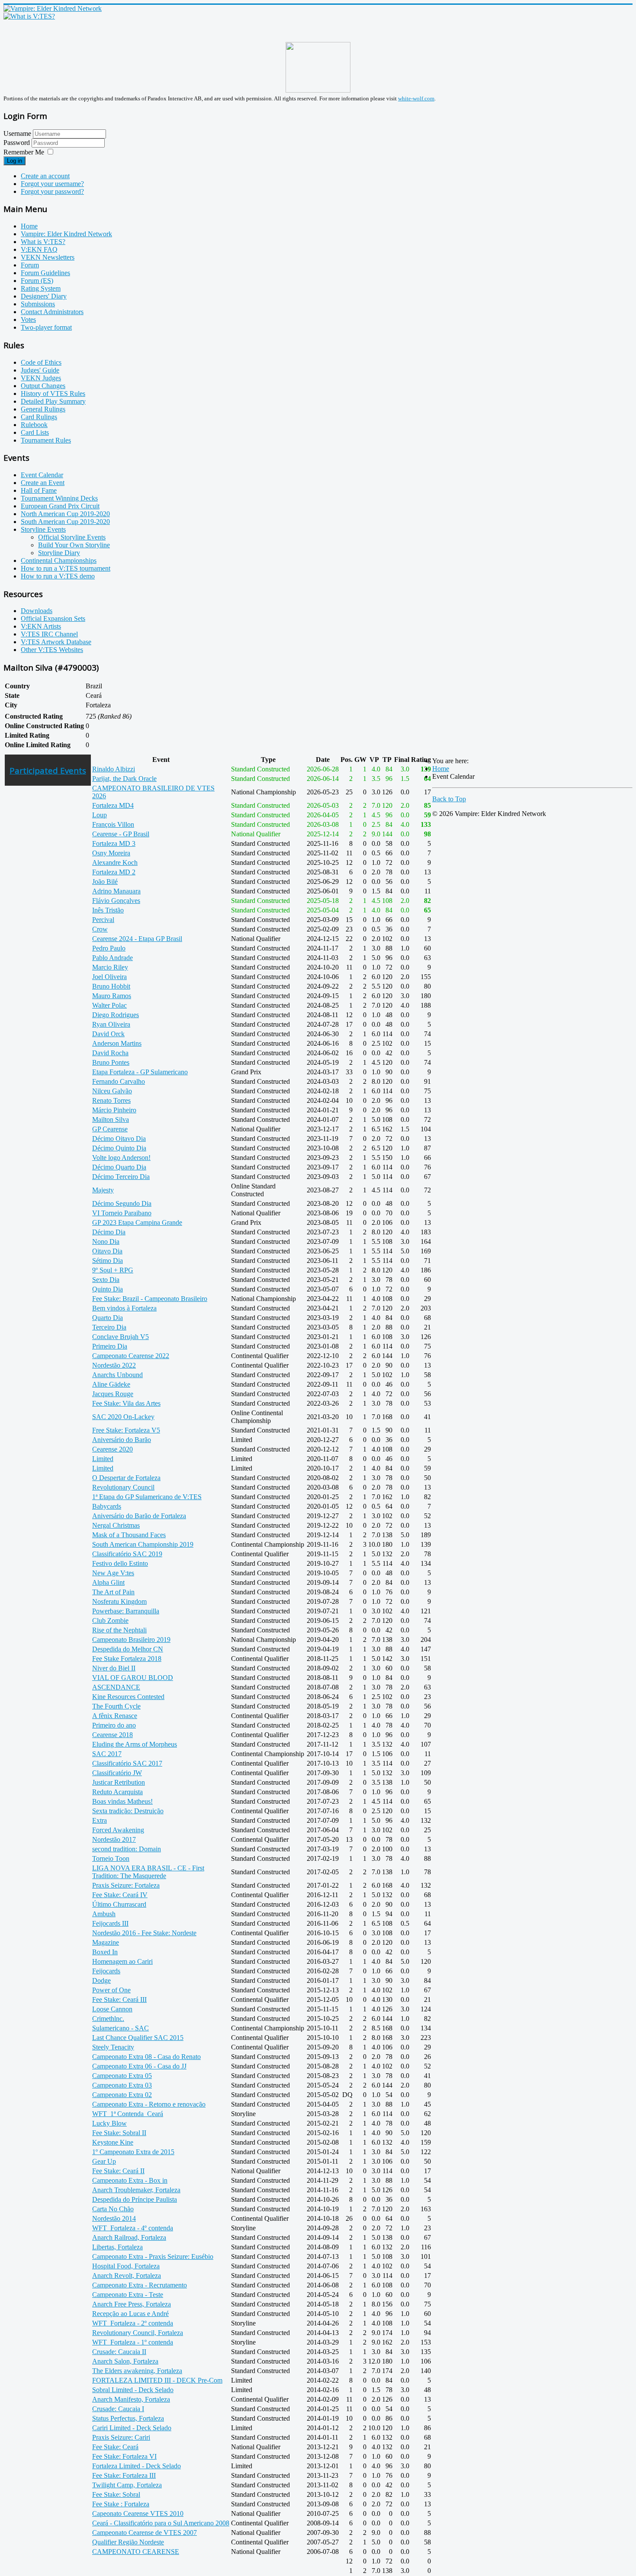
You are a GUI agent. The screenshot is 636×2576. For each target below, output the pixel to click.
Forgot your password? (52, 191)
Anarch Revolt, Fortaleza (127, 2276)
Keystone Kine (113, 2142)
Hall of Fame (39, 490)
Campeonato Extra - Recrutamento (140, 2285)
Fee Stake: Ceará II (118, 2171)
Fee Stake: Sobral (116, 2494)
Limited (103, 1459)
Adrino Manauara (116, 891)
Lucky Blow (109, 2123)
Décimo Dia (109, 1232)
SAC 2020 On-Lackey (123, 1417)
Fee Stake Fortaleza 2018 (127, 1659)
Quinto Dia (108, 1289)
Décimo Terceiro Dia (121, 1177)
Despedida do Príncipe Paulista (135, 2199)
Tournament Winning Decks (59, 498)
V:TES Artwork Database (56, 642)
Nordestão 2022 (114, 1365)
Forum (30, 265)
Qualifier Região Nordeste (128, 2542)
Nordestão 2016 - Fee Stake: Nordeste (144, 1933)
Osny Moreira (111, 853)
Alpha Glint (108, 1582)
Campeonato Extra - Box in (130, 2180)
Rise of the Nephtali (119, 1630)
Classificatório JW (117, 1773)
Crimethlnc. (108, 2019)
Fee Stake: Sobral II (119, 2133)
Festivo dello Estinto (120, 1563)
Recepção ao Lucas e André (130, 2314)
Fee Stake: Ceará (115, 2447)
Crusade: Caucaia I (118, 2409)
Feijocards (106, 1971)
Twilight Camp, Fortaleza (127, 2485)
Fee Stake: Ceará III (119, 1999)
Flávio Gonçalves (116, 901)
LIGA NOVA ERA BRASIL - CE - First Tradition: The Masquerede (148, 1872)
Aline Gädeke (111, 1384)
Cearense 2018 (112, 1735)
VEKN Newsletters (48, 257)
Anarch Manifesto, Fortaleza (131, 2399)
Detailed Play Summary (53, 401)
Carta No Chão (113, 2209)
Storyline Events (43, 529)
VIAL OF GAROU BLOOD (133, 1678)
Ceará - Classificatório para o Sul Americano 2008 (161, 2523)
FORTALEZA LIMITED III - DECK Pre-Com (157, 2380)
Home (29, 226)
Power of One (111, 1990)
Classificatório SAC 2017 (127, 1763)
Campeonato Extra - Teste (128, 2295)
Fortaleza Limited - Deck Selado (137, 2466)
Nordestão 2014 (114, 2218)
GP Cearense (110, 1129)
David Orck (108, 1034)
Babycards (107, 1506)
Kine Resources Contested (128, 1697)
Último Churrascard (119, 1904)
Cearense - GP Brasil (121, 834)
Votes (28, 320)
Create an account (45, 176)
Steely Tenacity (113, 2047)
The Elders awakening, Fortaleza (137, 2371)
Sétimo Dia (108, 1261)
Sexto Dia (106, 1280)
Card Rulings (39, 417)
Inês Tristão (108, 910)
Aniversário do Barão (122, 1440)
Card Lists (35, 432)
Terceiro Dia (109, 1327)
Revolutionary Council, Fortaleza (138, 2333)
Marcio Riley (110, 967)
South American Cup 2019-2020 (65, 522)
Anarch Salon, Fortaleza (125, 2361)
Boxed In (105, 1952)
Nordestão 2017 (114, 1839)
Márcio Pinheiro (114, 1110)
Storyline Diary (59, 553)
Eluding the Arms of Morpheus (135, 1744)
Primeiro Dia (110, 1346)
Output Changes (43, 386)
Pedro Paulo (109, 948)
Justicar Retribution (119, 1782)
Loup (100, 815)
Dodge (101, 1980)
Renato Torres (111, 1100)
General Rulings (43, 409)
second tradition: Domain (127, 1849)
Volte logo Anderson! (121, 1158)
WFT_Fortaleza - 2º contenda (133, 2323)
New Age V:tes (113, 1573)
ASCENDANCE (116, 1687)
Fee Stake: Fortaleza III (124, 2475)
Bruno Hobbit (111, 986)
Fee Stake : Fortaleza (121, 2504)
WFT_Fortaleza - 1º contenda (133, 2342)
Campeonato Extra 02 (122, 2095)
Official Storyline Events (72, 537)
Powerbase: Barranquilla (126, 1611)
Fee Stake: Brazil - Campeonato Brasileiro (150, 1299)
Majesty (103, 1190)
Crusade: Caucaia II (119, 2352)
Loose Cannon (112, 2009)
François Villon (113, 824)
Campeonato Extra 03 (122, 2085)
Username (17, 133)
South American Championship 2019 (143, 1544)
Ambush (104, 1914)
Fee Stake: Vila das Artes (126, 1403)
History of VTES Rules (53, 393)
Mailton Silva (111, 1119)
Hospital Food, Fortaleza (126, 2266)
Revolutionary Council (123, 1487)
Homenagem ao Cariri (122, 1961)
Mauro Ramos (112, 996)
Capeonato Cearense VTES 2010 (138, 2513)
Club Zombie (110, 1620)
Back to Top (449, 799)
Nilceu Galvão (112, 1091)
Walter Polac (109, 1005)
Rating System (41, 288)
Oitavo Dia (107, 1251)
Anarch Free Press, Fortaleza (132, 2304)
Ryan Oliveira (111, 1024)
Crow (100, 929)
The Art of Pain (113, 1592)
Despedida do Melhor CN (128, 1649)
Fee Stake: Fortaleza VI (124, 2456)
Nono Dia (106, 1241)
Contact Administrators (52, 312)
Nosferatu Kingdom (119, 1601)
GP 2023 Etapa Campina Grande (137, 1222)
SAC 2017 (107, 1754)
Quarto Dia (108, 1318)
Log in (14, 161)
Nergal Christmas (116, 1525)
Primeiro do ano (114, 1725)
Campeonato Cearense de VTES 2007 (145, 2533)
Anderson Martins (117, 1043)
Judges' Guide (40, 370)
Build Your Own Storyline (74, 545)
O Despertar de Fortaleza (126, 1478)
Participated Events (48, 770)
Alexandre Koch (115, 862)
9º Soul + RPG (113, 1270)
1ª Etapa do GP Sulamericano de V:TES (147, 1497)
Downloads (37, 611)
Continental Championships (59, 560)
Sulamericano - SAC (120, 2028)
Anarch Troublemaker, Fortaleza (136, 2190)
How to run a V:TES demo (58, 576)
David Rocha (110, 1053)
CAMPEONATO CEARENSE (136, 2552)
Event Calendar (42, 475)
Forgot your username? (52, 184)
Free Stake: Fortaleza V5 (126, 1430)
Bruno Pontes (111, 1062)
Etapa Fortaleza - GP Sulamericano (140, 1072)
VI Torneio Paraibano (122, 1213)
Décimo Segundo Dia (122, 1203)
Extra (100, 1820)
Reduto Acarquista (117, 1792)
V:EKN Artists (41, 626)
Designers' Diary (44, 296)
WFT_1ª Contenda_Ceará (128, 2114)
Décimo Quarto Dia (119, 1167)
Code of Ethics (41, 362)
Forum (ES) (37, 281)
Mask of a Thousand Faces (129, 1535)
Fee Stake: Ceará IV (120, 1895)
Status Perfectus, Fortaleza (128, 2418)
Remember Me (24, 152)
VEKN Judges (41, 378)
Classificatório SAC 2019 (127, 1554)
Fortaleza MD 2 (114, 872)
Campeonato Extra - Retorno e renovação (149, 2104)
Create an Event (43, 483)
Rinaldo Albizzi (114, 769)
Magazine (106, 1942)
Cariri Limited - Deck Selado (132, 2428)
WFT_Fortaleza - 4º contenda (133, 2228)
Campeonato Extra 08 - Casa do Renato (146, 2057)
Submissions (38, 304)
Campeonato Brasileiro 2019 (131, 1640)
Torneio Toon (111, 1858)
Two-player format (46, 327)
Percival (103, 920)
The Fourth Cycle (116, 1706)
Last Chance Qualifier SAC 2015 (138, 2038)
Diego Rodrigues (116, 1015)
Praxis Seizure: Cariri (121, 2437)
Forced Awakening (118, 1830)
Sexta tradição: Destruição (128, 1811)
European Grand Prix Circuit (60, 506)
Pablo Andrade (112, 958)
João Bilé (105, 882)
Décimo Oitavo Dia (119, 1139)
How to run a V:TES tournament (66, 568)
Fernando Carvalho (119, 1081)
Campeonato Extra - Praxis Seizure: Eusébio (153, 2256)
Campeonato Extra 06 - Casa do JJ (139, 2066)
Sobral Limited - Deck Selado (133, 2390)
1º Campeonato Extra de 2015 (133, 2152)
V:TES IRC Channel (49, 634)
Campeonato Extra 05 (122, 2076)
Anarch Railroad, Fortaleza (129, 2237)
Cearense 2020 (112, 1449)
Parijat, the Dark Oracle (124, 779)
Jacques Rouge (113, 1394)
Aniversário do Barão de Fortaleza (139, 1516)
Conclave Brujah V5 (120, 1337)
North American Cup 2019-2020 (65, 514)
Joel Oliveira (109, 977)
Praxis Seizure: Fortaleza (126, 1885)
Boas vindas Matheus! (122, 1801)
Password (18, 143)
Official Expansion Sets (53, 618)
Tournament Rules (46, 440)
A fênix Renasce (115, 1716)
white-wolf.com (416, 98)
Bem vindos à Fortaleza (124, 1308)
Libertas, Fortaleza (117, 2247)
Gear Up (104, 2161)
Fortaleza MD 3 (114, 843)
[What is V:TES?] (29, 16)
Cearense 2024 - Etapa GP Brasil (137, 939)
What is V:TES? (43, 242)
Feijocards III (110, 1923)
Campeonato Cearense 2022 (131, 1356)
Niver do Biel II (114, 1668)
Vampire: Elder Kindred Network (66, 234)
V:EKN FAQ (39, 249)
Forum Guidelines (45, 273)
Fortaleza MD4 (113, 805)
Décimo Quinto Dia (119, 1148)
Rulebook (34, 425)
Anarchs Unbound (117, 1375)
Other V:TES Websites (52, 650)
